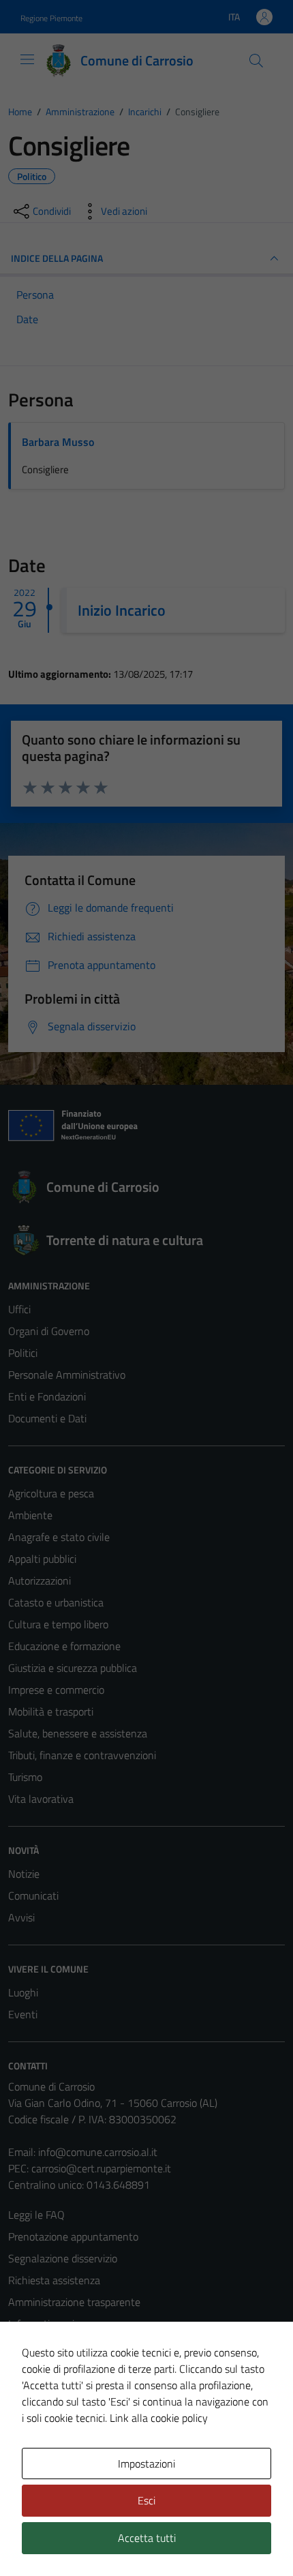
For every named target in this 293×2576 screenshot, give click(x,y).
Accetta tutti (147, 2538)
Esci (146, 2500)
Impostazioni (146, 2463)
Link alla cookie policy (159, 2418)
